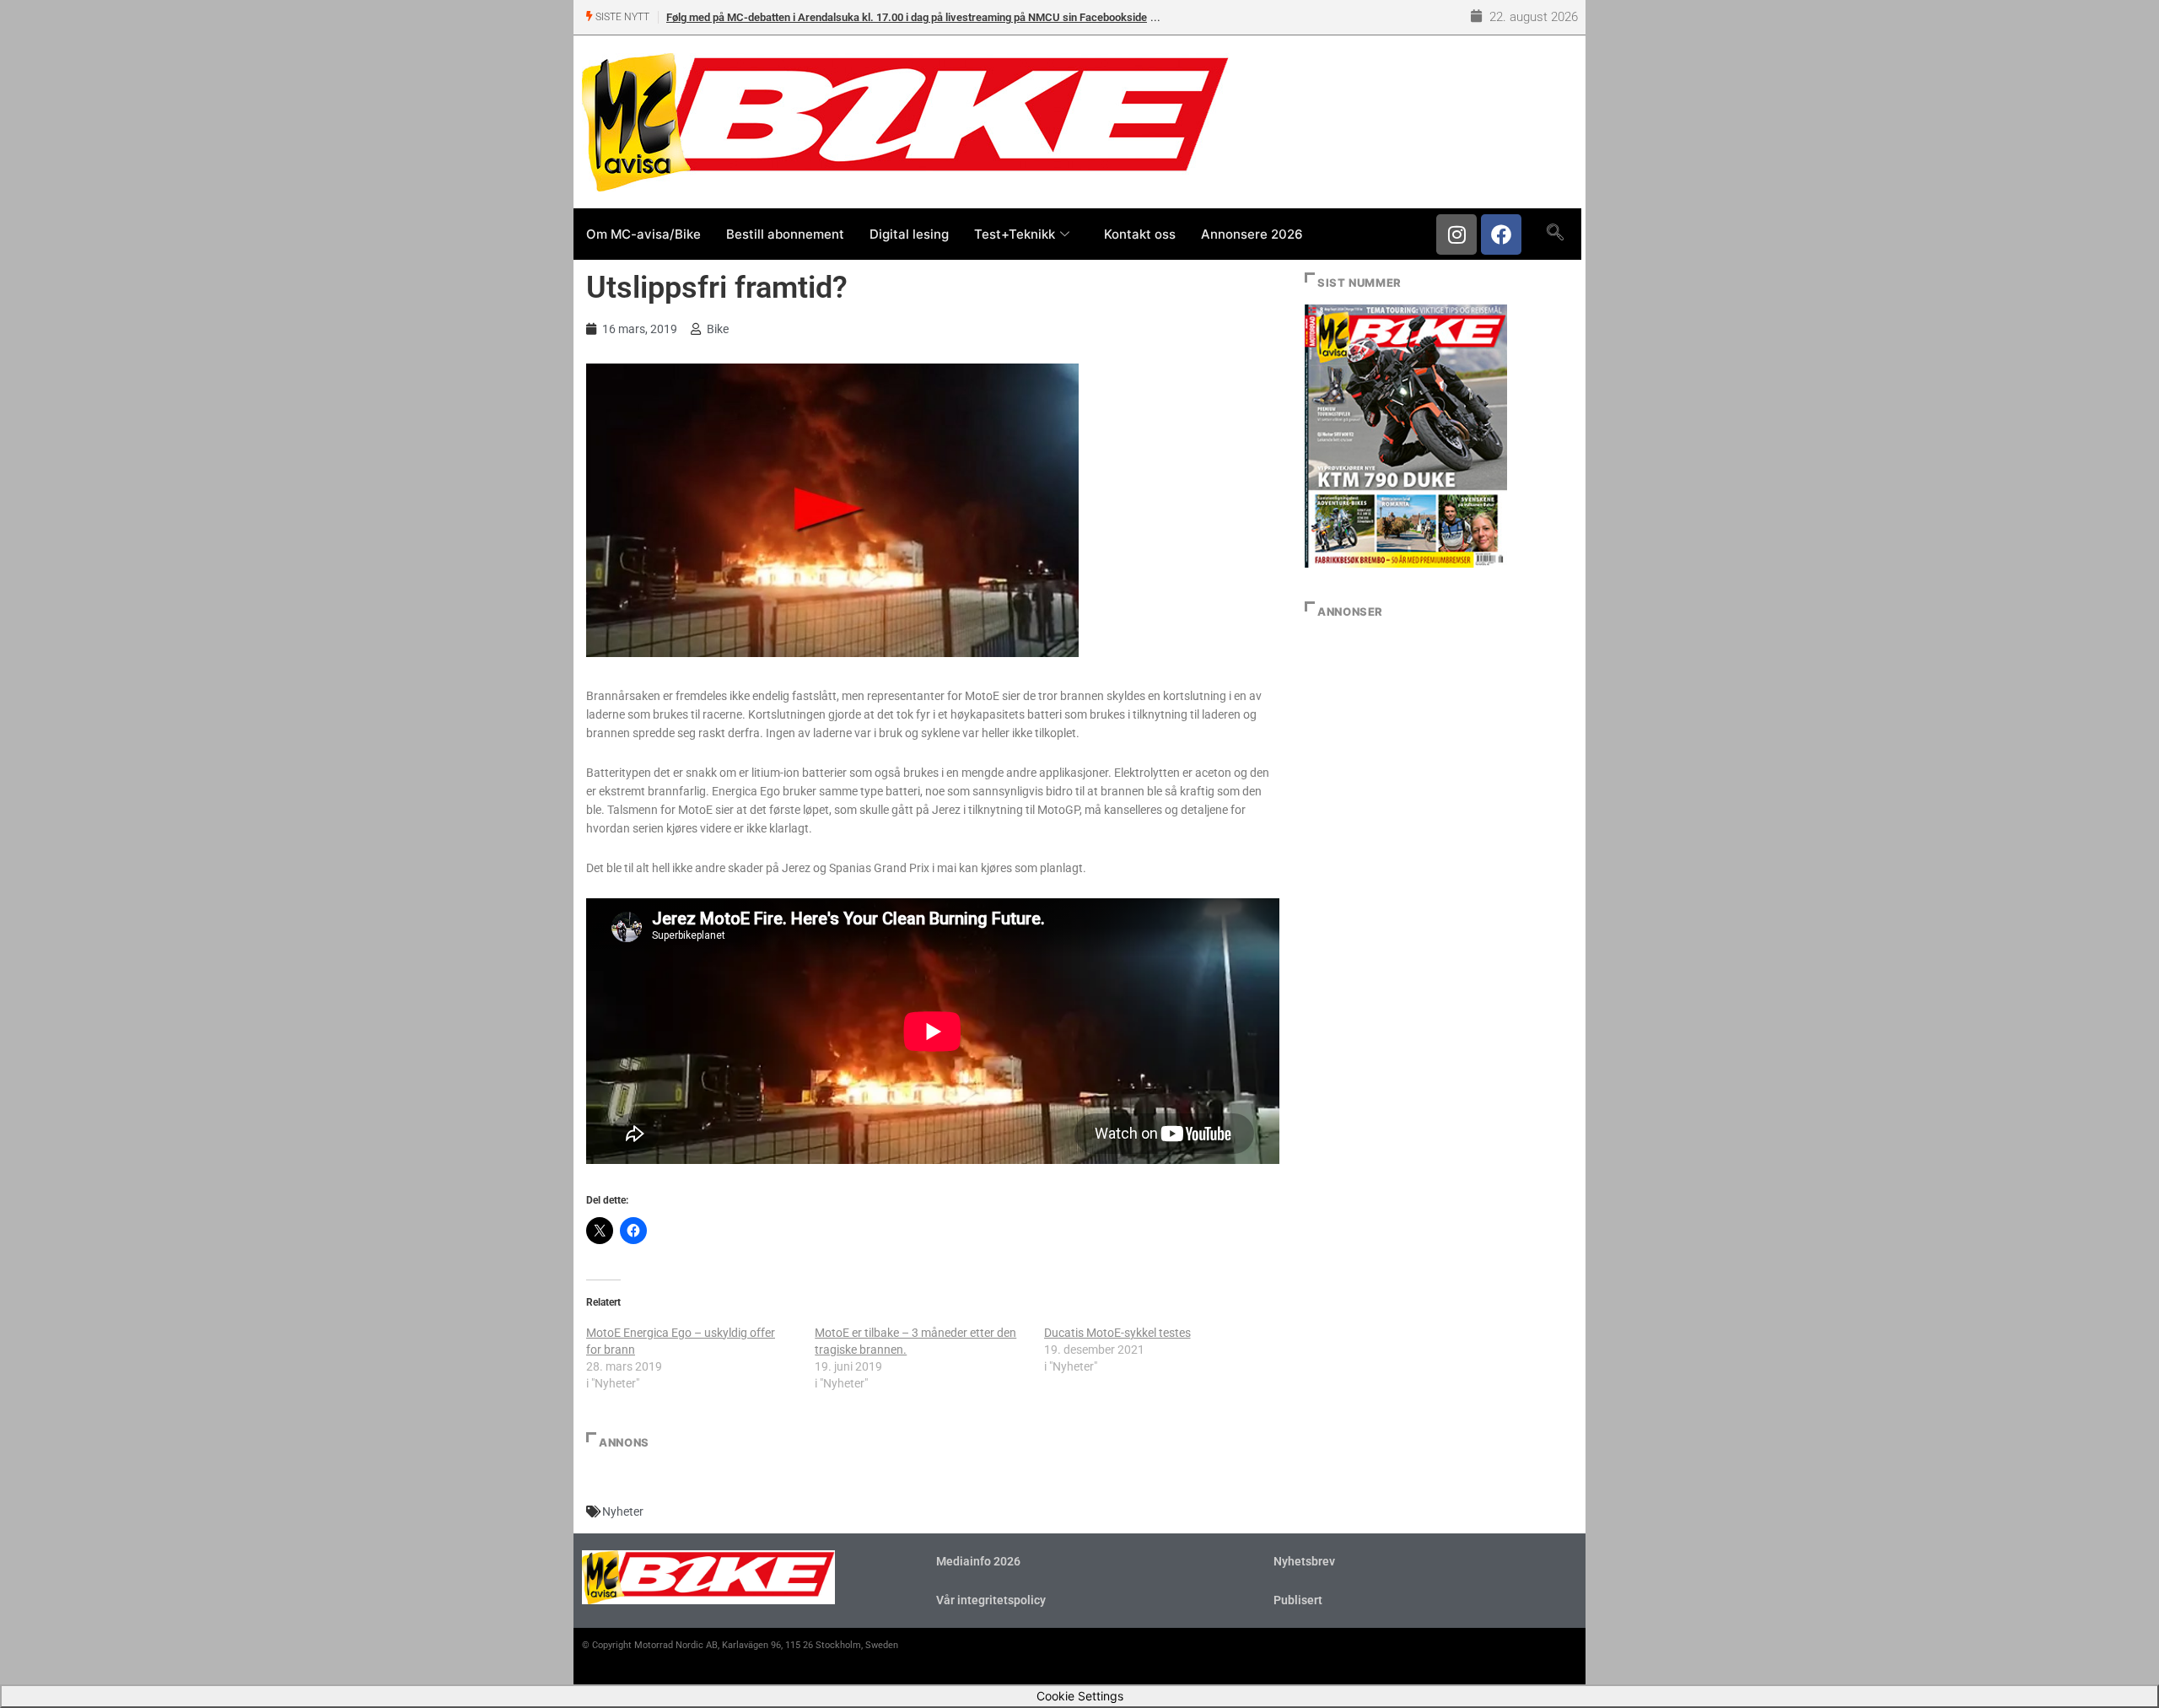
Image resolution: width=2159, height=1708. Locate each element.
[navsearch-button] (1555, 234)
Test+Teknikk (1015, 234)
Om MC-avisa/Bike (643, 234)
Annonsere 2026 (1252, 234)
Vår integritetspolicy (991, 1600)
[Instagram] (1456, 234)
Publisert (1298, 1600)
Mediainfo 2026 (978, 1561)
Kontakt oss (1140, 234)
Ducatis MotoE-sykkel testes (1117, 1333)
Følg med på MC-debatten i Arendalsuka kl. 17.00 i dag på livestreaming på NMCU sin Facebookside (907, 17)
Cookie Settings (1080, 1696)
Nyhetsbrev (1304, 1561)
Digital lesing (909, 234)
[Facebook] (1501, 234)
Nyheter (623, 1511)
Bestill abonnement (785, 234)
